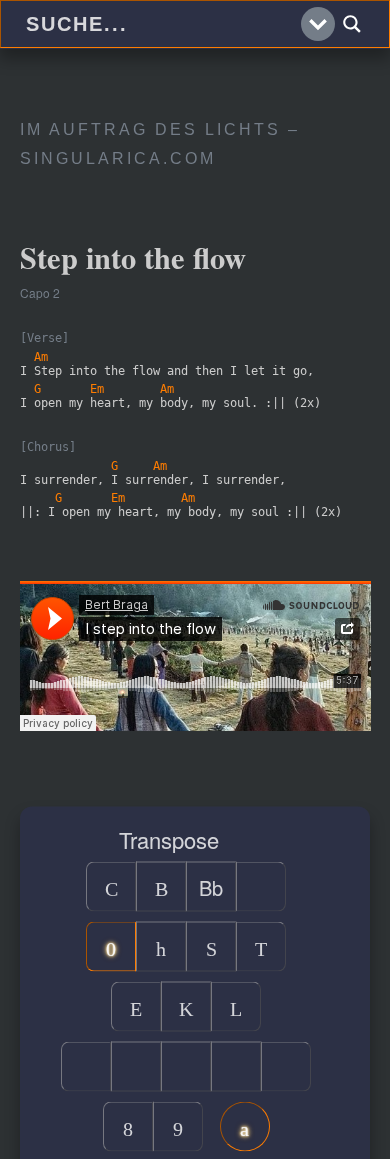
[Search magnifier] (352, 24)
